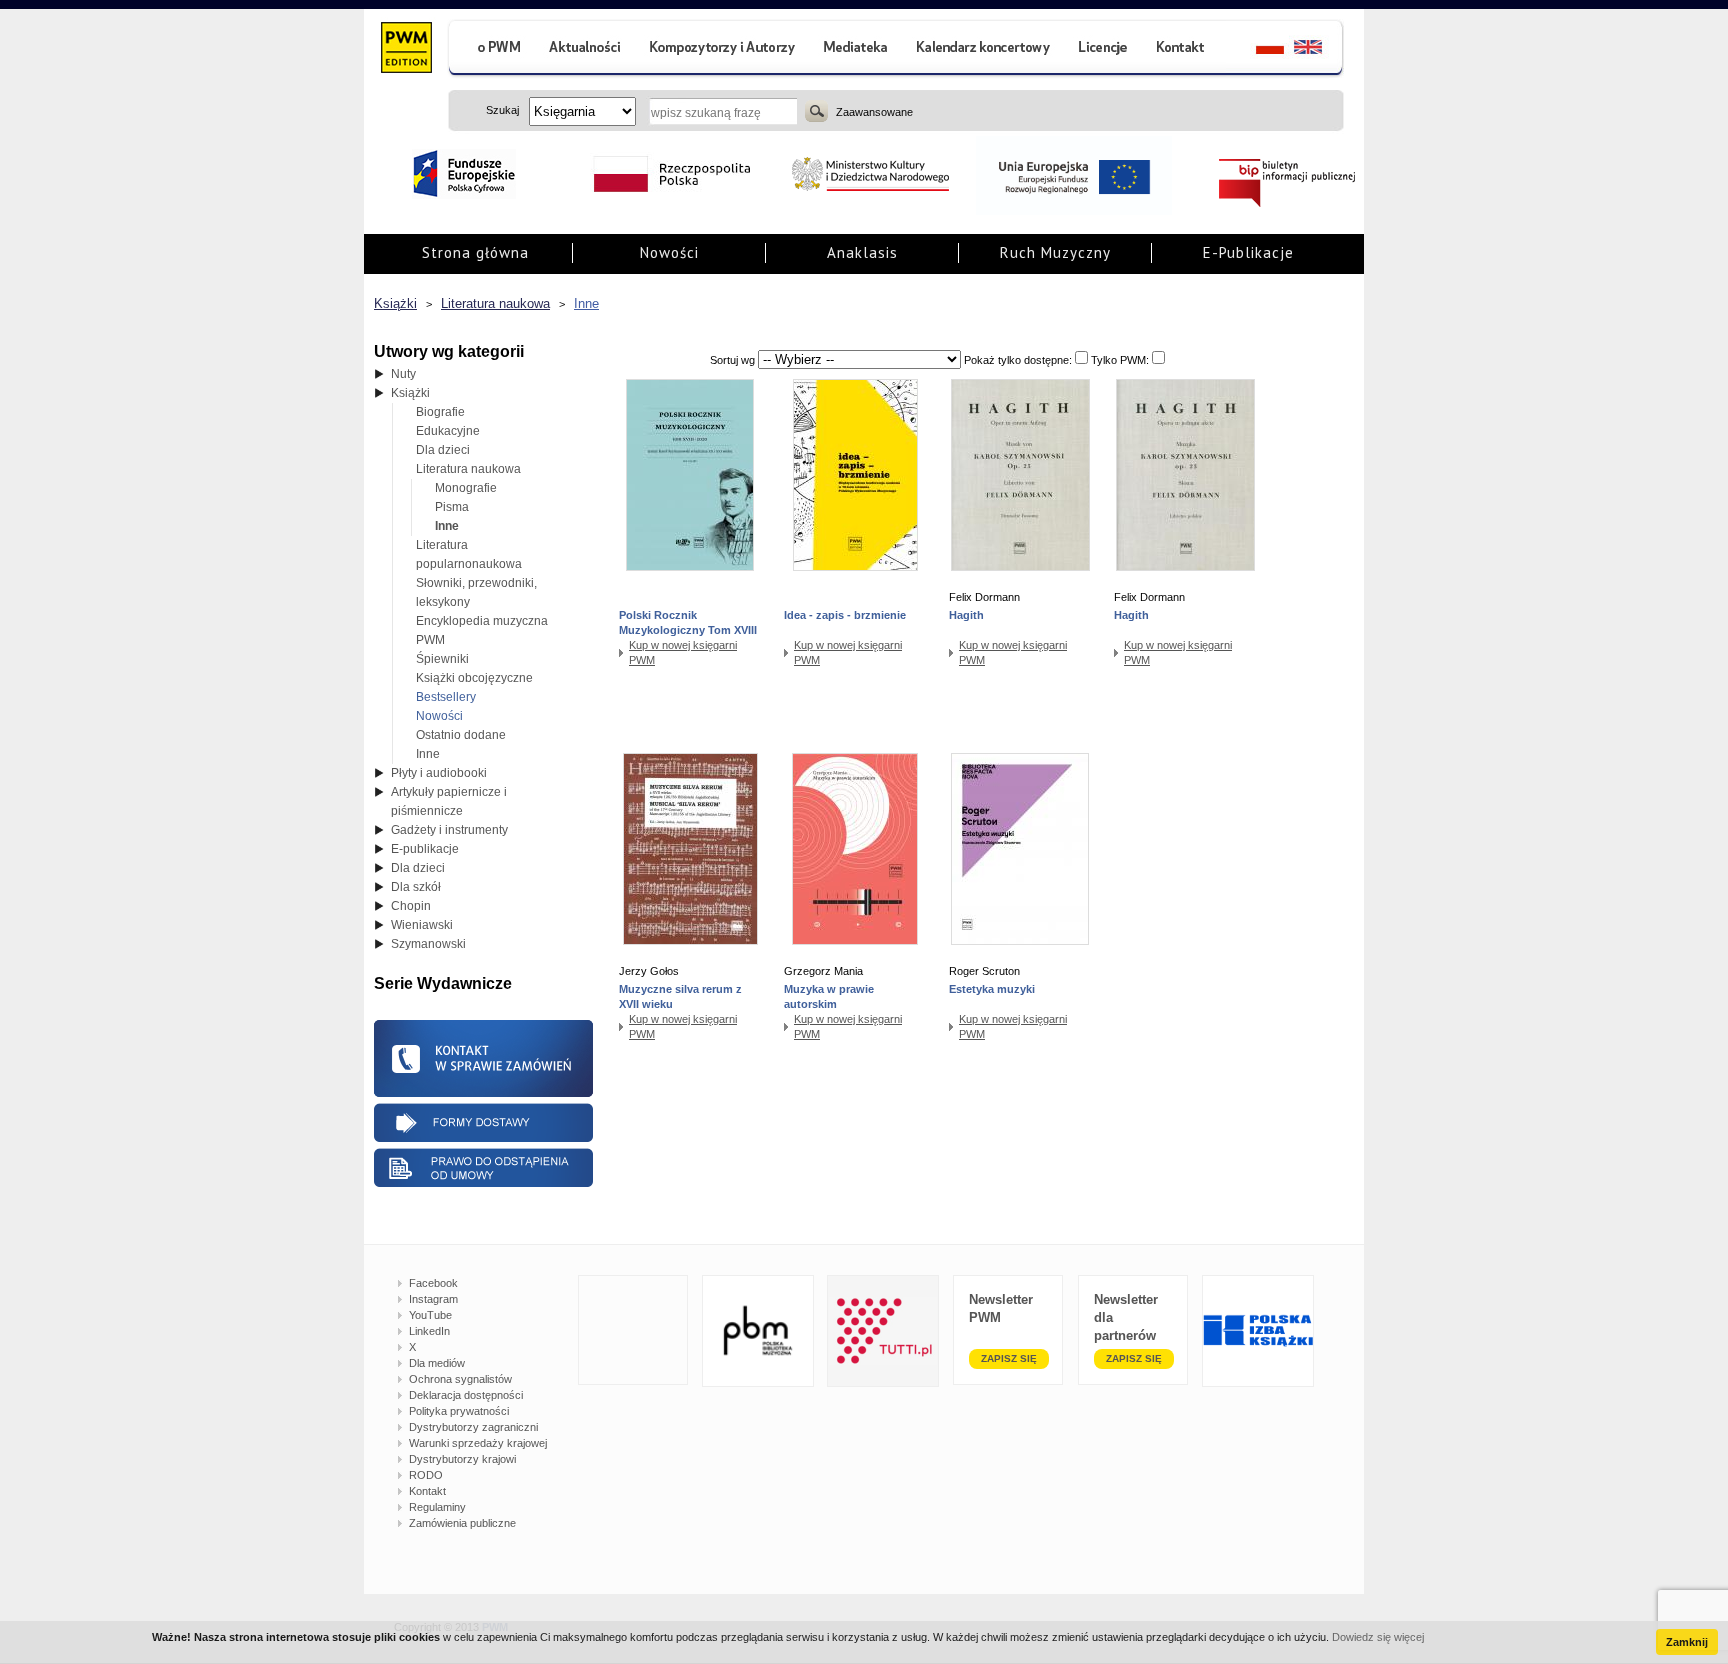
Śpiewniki (442, 659)
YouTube (430, 1315)
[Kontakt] (1183, 49)
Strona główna (475, 252)
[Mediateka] (856, 49)
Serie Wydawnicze (443, 983)
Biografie (440, 412)
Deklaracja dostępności (466, 1395)
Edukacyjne (448, 431)
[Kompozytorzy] (723, 49)
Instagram (433, 1299)
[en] (1319, 49)
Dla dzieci (443, 450)
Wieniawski (422, 925)
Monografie (466, 488)
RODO (426, 1475)
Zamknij (1687, 1642)
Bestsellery (446, 697)
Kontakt (427, 1491)
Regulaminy (437, 1507)
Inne (586, 303)
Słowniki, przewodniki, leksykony (476, 592)
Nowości (669, 252)
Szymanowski (428, 944)
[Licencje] (1102, 49)
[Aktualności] (585, 49)
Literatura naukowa (495, 303)
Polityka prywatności (459, 1411)
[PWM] (405, 50)
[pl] (1257, 49)
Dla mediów (437, 1363)
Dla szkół (416, 887)
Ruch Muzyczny (1055, 252)
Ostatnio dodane (461, 735)
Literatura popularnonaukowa (469, 554)
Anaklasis (862, 252)
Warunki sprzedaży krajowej (478, 1443)
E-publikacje (425, 849)
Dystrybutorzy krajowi (462, 1459)
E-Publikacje (1248, 252)
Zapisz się (1009, 1358)
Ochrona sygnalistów (460, 1379)
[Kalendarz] (983, 49)
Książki (395, 303)
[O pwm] (491, 49)
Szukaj (816, 111)
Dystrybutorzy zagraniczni (473, 1427)
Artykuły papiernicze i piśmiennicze (449, 801)
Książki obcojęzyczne (474, 678)
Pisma (452, 507)
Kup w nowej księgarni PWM (683, 652)
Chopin (411, 906)
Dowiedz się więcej (1378, 1637)
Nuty (403, 374)
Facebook (433, 1283)
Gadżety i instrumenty (449, 830)
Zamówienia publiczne (462, 1523)
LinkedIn (429, 1331)
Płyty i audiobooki (439, 773)
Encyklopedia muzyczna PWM (482, 630)
